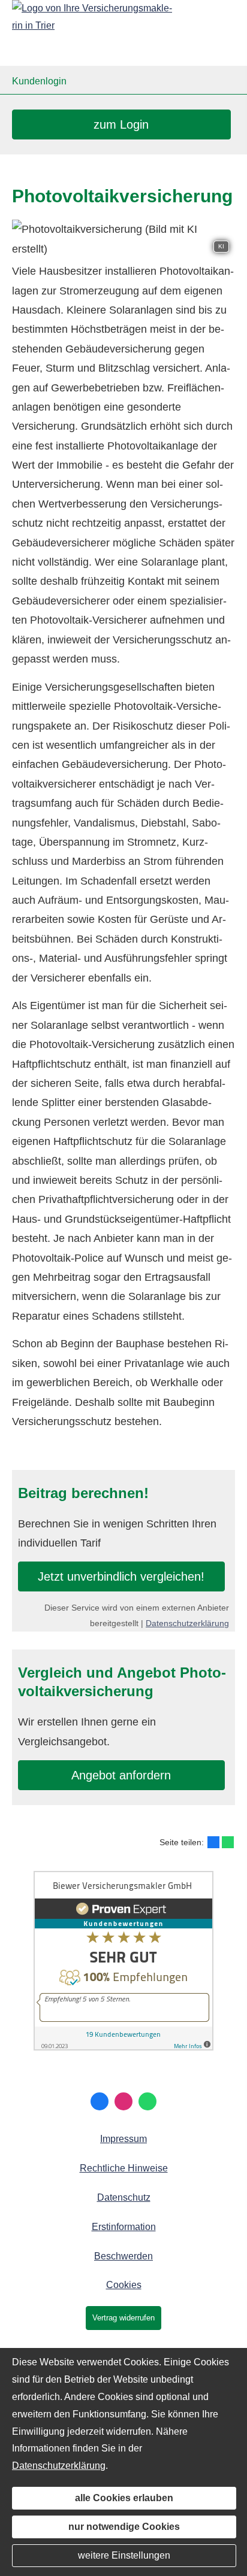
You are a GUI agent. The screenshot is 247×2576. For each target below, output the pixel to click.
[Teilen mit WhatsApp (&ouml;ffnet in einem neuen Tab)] (228, 1842)
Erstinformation (124, 2227)
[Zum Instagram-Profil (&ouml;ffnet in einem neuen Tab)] (123, 2101)
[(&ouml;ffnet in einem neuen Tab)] (123, 2047)
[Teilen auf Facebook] (213, 1842)
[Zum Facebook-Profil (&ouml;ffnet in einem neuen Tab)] (100, 2101)
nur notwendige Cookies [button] (124, 2527)
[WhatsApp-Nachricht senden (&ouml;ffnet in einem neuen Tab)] (147, 2101)
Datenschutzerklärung (187, 1623)
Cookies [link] (124, 2285)
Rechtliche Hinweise (124, 2168)
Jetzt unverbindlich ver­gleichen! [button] (121, 1576)
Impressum (123, 2139)
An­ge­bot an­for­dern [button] (121, 1775)
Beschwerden (123, 2256)
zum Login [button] (121, 124)
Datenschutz (124, 2197)
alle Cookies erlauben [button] (124, 2498)
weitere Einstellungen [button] (124, 2555)
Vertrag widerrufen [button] (123, 2318)
